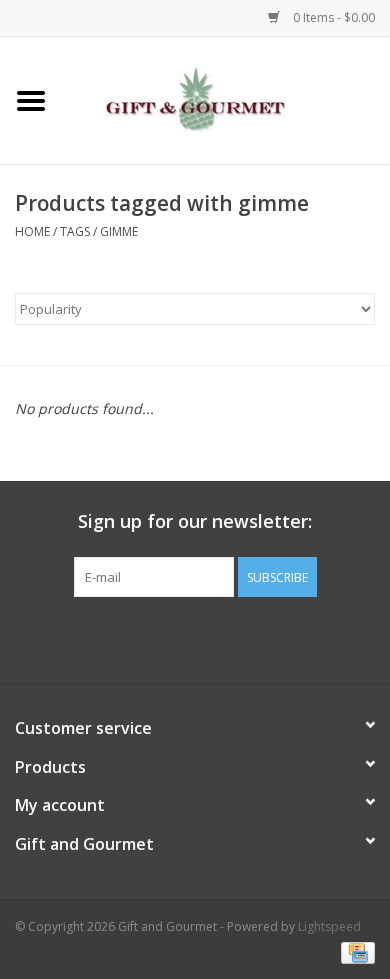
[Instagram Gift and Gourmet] (213, 638)
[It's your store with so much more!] (226, 98)
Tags (75, 231)
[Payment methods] (354, 951)
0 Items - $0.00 (332, 17)
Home (32, 231)
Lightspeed (329, 926)
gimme (119, 231)
